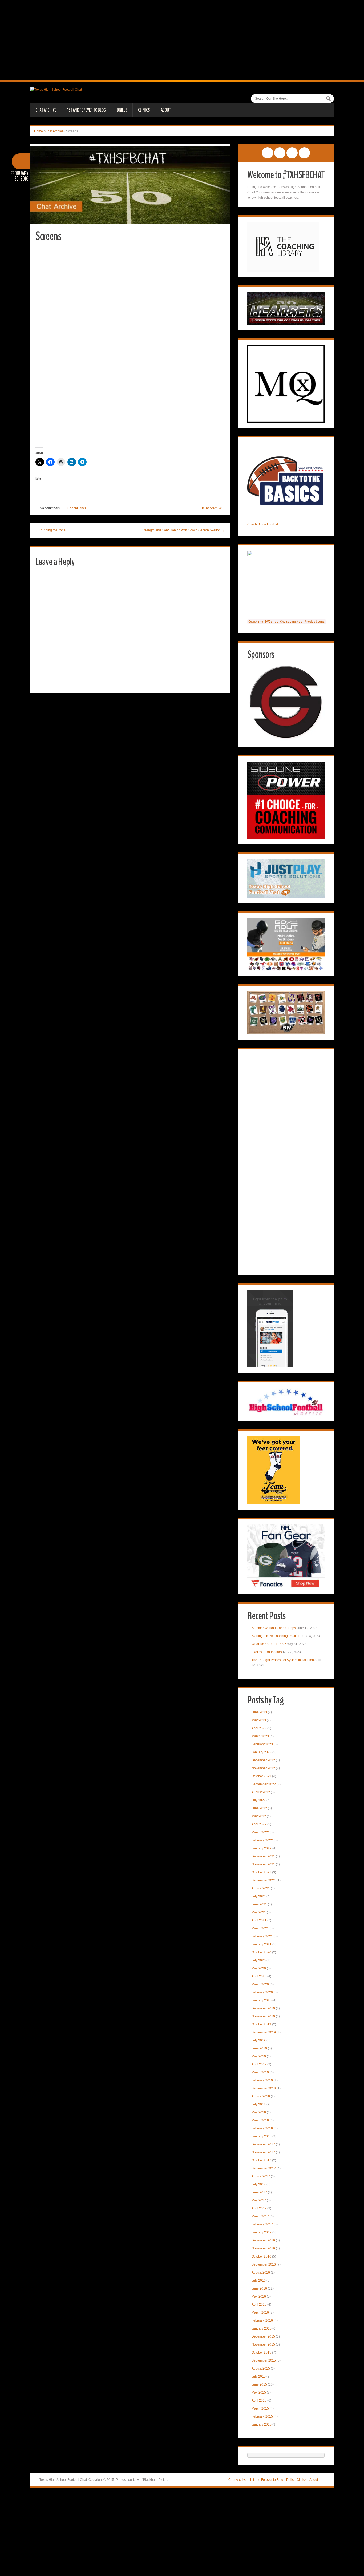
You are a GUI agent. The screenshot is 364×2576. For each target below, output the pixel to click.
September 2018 (264, 2088)
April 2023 (259, 1728)
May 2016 (259, 2296)
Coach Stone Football (263, 524)
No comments (50, 508)
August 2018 (261, 2096)
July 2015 (259, 2376)
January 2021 (262, 1944)
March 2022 (260, 1832)
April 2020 (259, 1976)
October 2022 (261, 1776)
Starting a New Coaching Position (276, 1636)
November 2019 (263, 2016)
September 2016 (264, 2264)
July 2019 (259, 2040)
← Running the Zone (50, 530)
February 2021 (262, 1936)
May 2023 (259, 1720)
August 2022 (261, 1792)
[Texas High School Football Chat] (56, 89)
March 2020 (260, 1984)
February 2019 (262, 2080)
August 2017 (261, 2176)
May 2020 (259, 1968)
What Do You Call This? (269, 1644)
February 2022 (262, 1840)
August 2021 (261, 1888)
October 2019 (261, 2024)
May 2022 (259, 1816)
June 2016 (259, 2288)
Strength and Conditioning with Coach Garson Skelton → (183, 530)
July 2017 (259, 2184)
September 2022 (264, 1784)
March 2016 (260, 2312)
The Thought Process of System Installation (283, 1660)
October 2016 (261, 2256)
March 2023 (260, 1736)
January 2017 (262, 2232)
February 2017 (262, 2224)
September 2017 (264, 2168)
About (166, 110)
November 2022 (263, 1768)
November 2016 (263, 2248)
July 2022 (259, 1800)
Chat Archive (46, 110)
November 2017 (263, 2152)
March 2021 (260, 1928)
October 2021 (261, 1872)
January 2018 (262, 2136)
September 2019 (264, 2032)
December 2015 (263, 2336)
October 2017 (261, 2160)
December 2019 (263, 2008)
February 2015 (262, 2416)
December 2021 (263, 1856)
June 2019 (259, 2048)
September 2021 (264, 1880)
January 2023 (262, 1752)
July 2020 (259, 1960)
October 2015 (261, 2352)
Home (39, 131)
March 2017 (260, 2216)
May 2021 (259, 1912)
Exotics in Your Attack (267, 1652)
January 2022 (262, 1848)
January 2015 (262, 2424)
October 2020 (261, 1952)
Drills (122, 110)
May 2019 (259, 2056)
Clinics (144, 110)
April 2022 (259, 1824)
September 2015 (264, 2360)
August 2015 (261, 2368)
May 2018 (259, 2112)
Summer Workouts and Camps (274, 1628)
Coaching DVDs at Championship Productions (287, 622)
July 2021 (259, 1896)
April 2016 (259, 2304)
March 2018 (260, 2120)
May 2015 (259, 2392)
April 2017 (259, 2208)
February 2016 (262, 2320)
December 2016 (263, 2240)
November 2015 (263, 2344)
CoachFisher (77, 508)
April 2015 (259, 2400)
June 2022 (259, 1808)
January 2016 (262, 2328)
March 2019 (260, 2072)
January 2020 (262, 2000)
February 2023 (262, 1744)
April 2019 (259, 2064)
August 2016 (261, 2272)
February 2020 (262, 1992)
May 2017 (259, 2200)
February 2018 (262, 2128)
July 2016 (259, 2280)
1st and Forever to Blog (86, 110)
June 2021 (259, 1904)
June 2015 (259, 2384)
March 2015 (260, 2408)
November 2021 (263, 1864)
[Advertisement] (182, 40)
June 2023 (259, 1712)
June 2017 (259, 2192)
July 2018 (259, 2104)
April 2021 (259, 1920)
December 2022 (263, 1760)
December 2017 (263, 2144)
